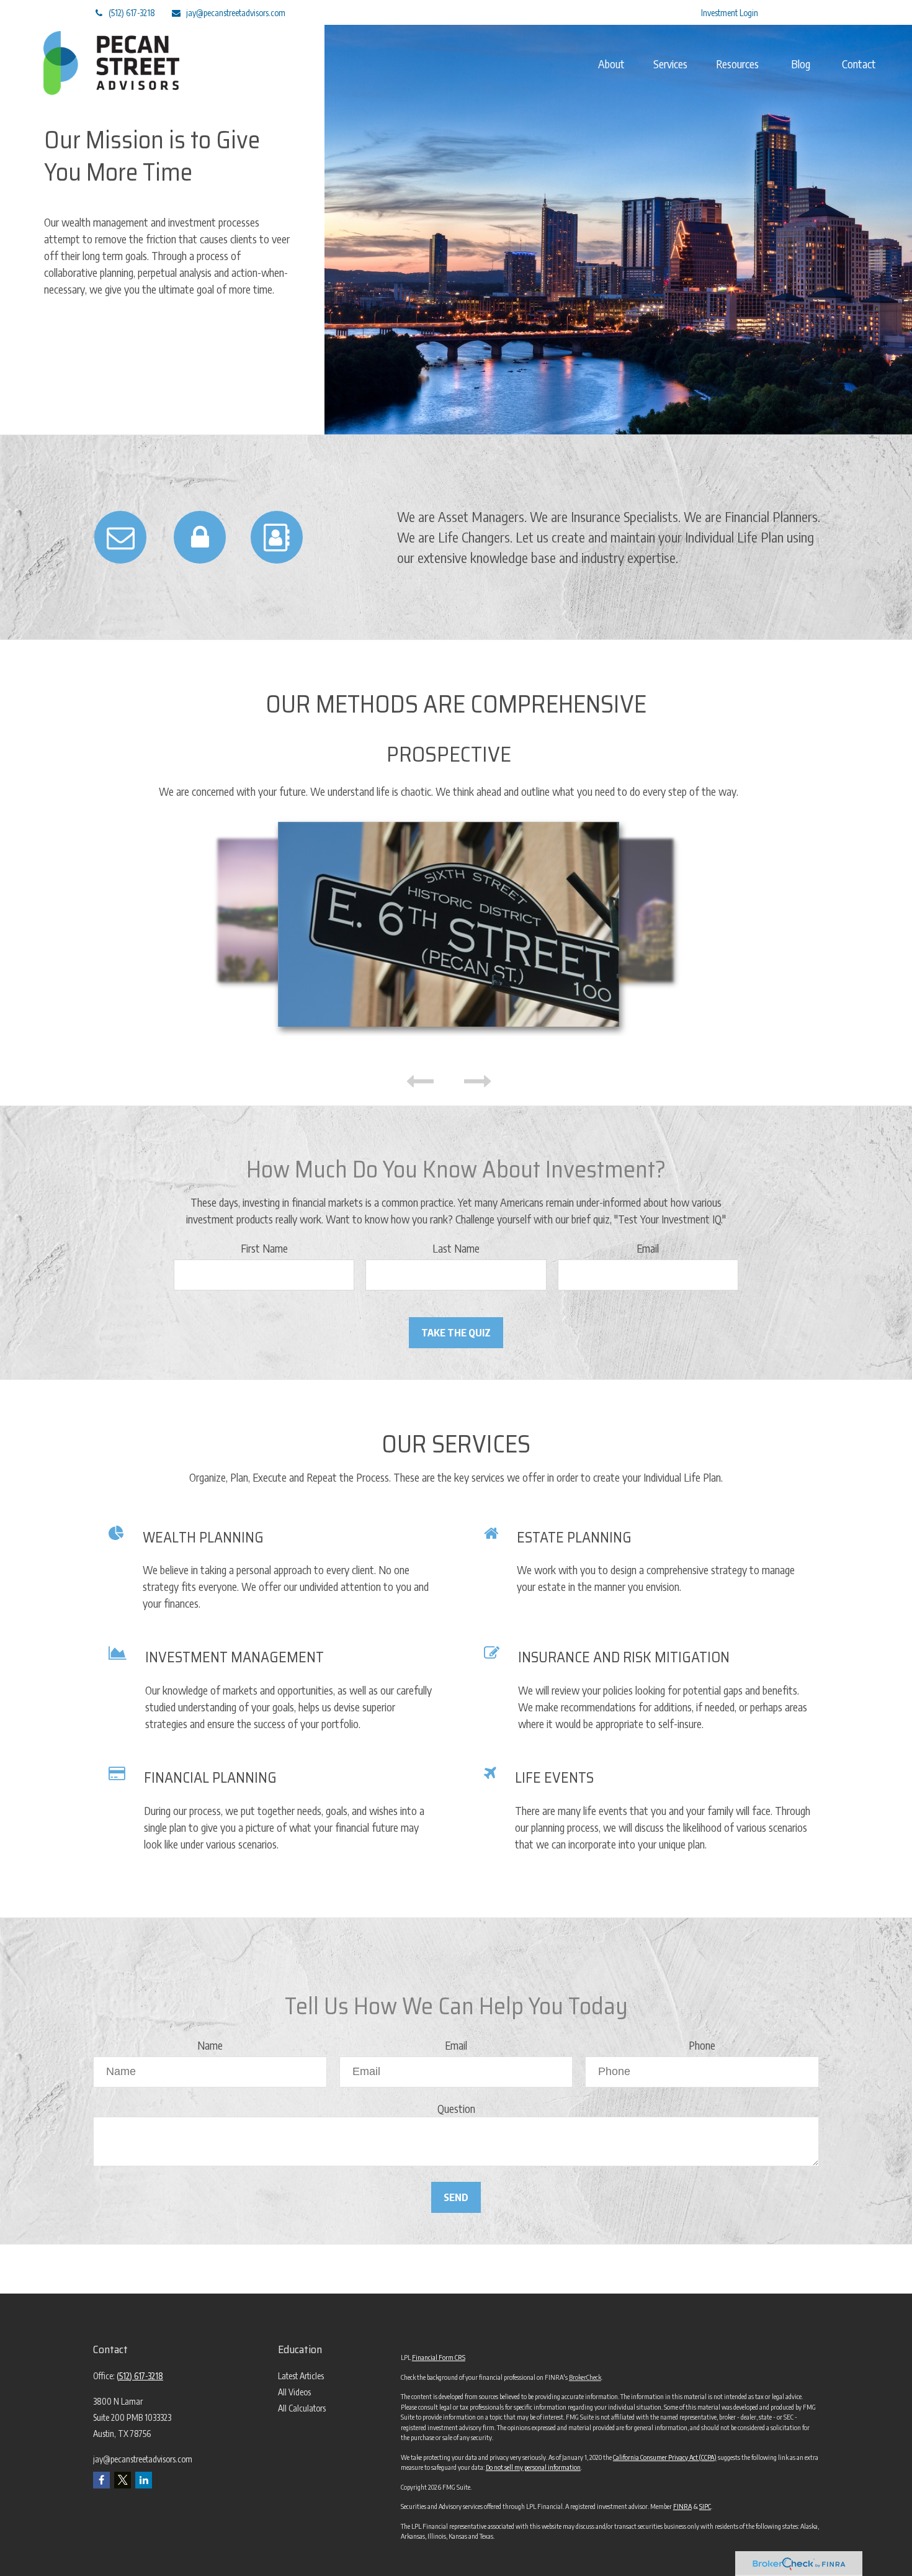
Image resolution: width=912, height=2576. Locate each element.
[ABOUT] (120, 537)
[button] (611, 63)
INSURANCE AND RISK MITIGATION (624, 1657)
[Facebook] (659, 12)
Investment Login (730, 13)
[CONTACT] (277, 537)
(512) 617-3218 (132, 13)
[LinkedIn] (624, 12)
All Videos (294, 2392)
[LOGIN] (200, 537)
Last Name (456, 1248)
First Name (264, 1248)
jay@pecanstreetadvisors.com (236, 13)
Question (456, 2108)
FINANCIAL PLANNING (210, 1778)
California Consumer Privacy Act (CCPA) (665, 2457)
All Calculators (302, 2408)
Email (648, 1248)
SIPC (705, 2506)
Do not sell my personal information (533, 2467)
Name (210, 2045)
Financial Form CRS (439, 2357)
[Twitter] (590, 12)
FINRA (682, 2506)
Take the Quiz (456, 1333)
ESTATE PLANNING (574, 1538)
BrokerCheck (585, 2377)
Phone (702, 2045)
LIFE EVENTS (554, 1778)
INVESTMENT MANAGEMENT (235, 1657)
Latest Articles (301, 2376)
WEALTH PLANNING (203, 1538)
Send (456, 2197)
